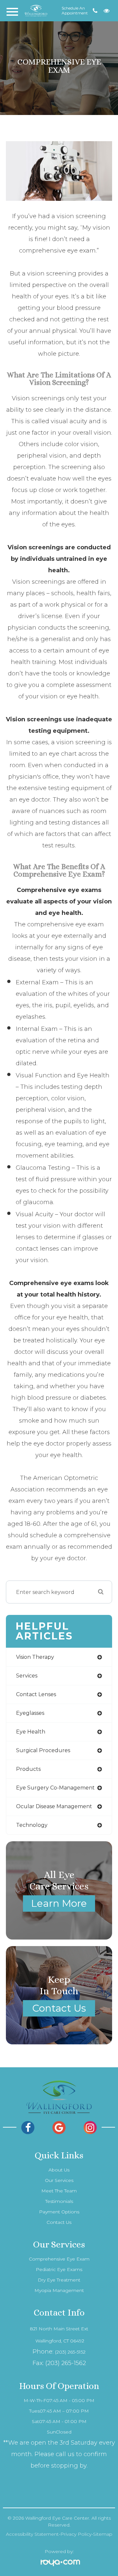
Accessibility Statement (32, 2534)
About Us (59, 2170)
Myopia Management (59, 2290)
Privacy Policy (76, 2534)
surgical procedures (43, 1750)
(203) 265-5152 (70, 2352)
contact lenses (36, 1694)
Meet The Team (59, 2191)
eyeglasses (30, 1713)
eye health (31, 1732)
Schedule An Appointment (75, 11)
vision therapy (35, 1657)
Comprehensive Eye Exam (59, 2259)
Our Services (59, 2180)
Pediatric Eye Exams (59, 2269)
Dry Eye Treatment (59, 2280)
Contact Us (59, 2008)
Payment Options (59, 2212)
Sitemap (103, 2534)
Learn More (59, 1903)
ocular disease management (54, 1806)
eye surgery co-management (55, 1788)
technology (32, 1825)
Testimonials (59, 2201)
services (27, 1676)
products (28, 1769)
